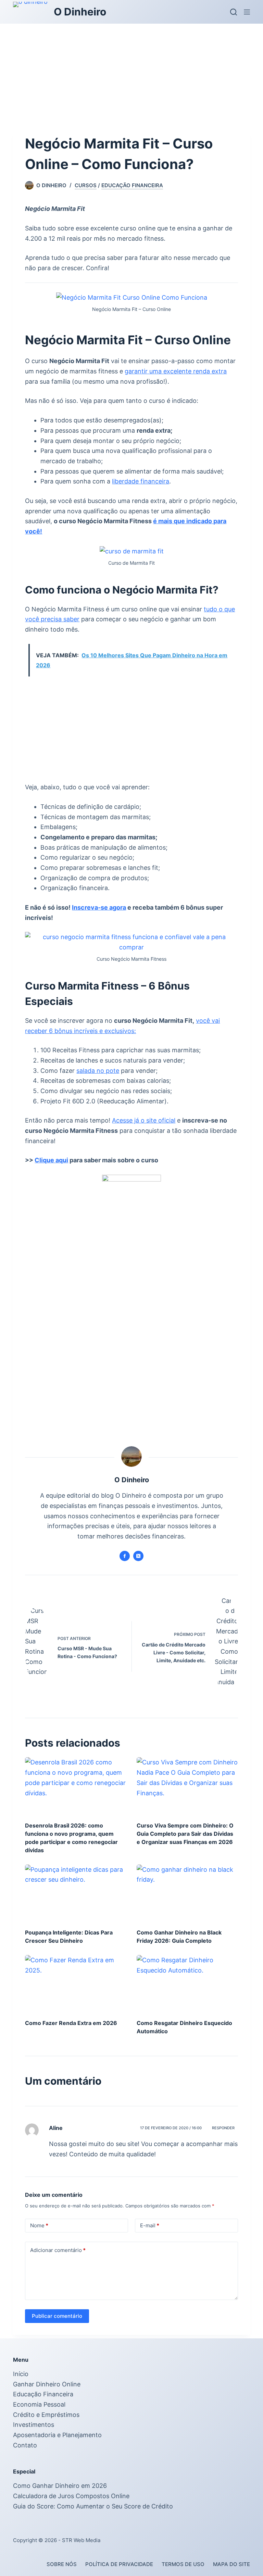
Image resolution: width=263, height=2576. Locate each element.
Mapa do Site (231, 2564)
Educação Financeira (132, 185)
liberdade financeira (141, 481)
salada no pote (98, 1071)
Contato (25, 2445)
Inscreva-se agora (99, 907)
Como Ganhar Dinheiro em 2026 (60, 2486)
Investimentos (34, 2425)
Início (21, 2374)
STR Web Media (81, 2540)
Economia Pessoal (39, 2404)
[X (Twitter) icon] (138, 1556)
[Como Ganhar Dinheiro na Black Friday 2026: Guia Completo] (187, 1893)
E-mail (150, 2225)
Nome (39, 2225)
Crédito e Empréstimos (46, 2415)
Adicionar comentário (58, 2250)
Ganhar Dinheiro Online (47, 2384)
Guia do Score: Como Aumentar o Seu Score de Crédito (93, 2506)
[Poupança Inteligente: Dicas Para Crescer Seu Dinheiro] (76, 1893)
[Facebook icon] (125, 1556)
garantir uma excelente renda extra (176, 371)
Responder (223, 2128)
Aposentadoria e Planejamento (57, 2435)
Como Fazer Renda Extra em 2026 (71, 2023)
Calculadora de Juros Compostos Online (71, 2496)
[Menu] (247, 12)
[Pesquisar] (234, 12)
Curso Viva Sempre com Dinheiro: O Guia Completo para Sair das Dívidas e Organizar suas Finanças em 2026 (185, 1834)
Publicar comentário (57, 2316)
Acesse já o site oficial (144, 1120)
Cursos (86, 185)
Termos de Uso (183, 2564)
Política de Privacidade (119, 2564)
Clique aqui (51, 1160)
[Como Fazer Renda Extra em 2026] (76, 1984)
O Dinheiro (80, 12)
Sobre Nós (62, 2564)
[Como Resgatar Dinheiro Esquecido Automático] (187, 1984)
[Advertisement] (131, 75)
